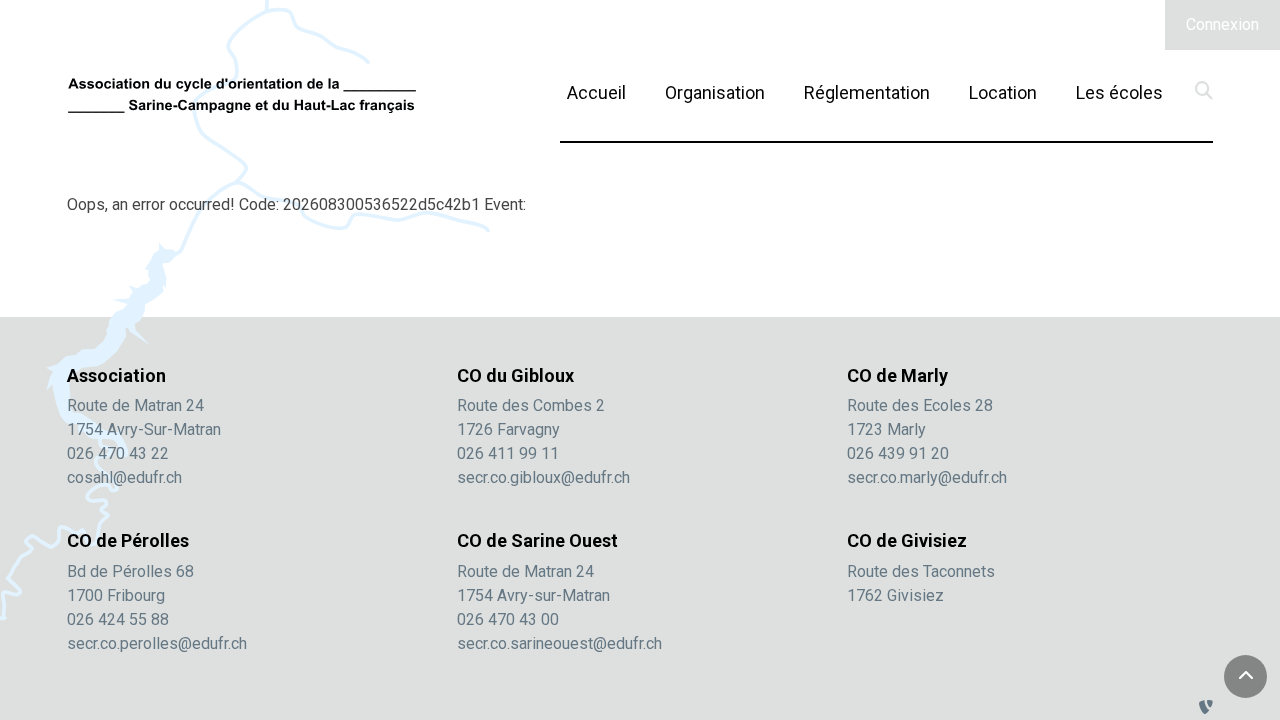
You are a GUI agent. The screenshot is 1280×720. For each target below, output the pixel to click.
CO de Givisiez (907, 540)
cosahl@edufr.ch (124, 477)
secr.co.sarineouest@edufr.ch (559, 643)
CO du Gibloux (515, 375)
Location (1003, 92)
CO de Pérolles (128, 540)
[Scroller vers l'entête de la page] (1246, 677)
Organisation (715, 92)
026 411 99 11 (508, 453)
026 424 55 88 (118, 619)
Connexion (1222, 24)
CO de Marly (897, 375)
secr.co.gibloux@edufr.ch (543, 477)
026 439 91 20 (898, 453)
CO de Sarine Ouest (537, 540)
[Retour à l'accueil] (242, 95)
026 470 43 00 (508, 619)
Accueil (596, 92)
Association (116, 375)
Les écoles (1119, 92)
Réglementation (867, 92)
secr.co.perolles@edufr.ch (157, 643)
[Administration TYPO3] (1206, 708)
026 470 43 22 (118, 453)
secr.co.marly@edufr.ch (927, 477)
